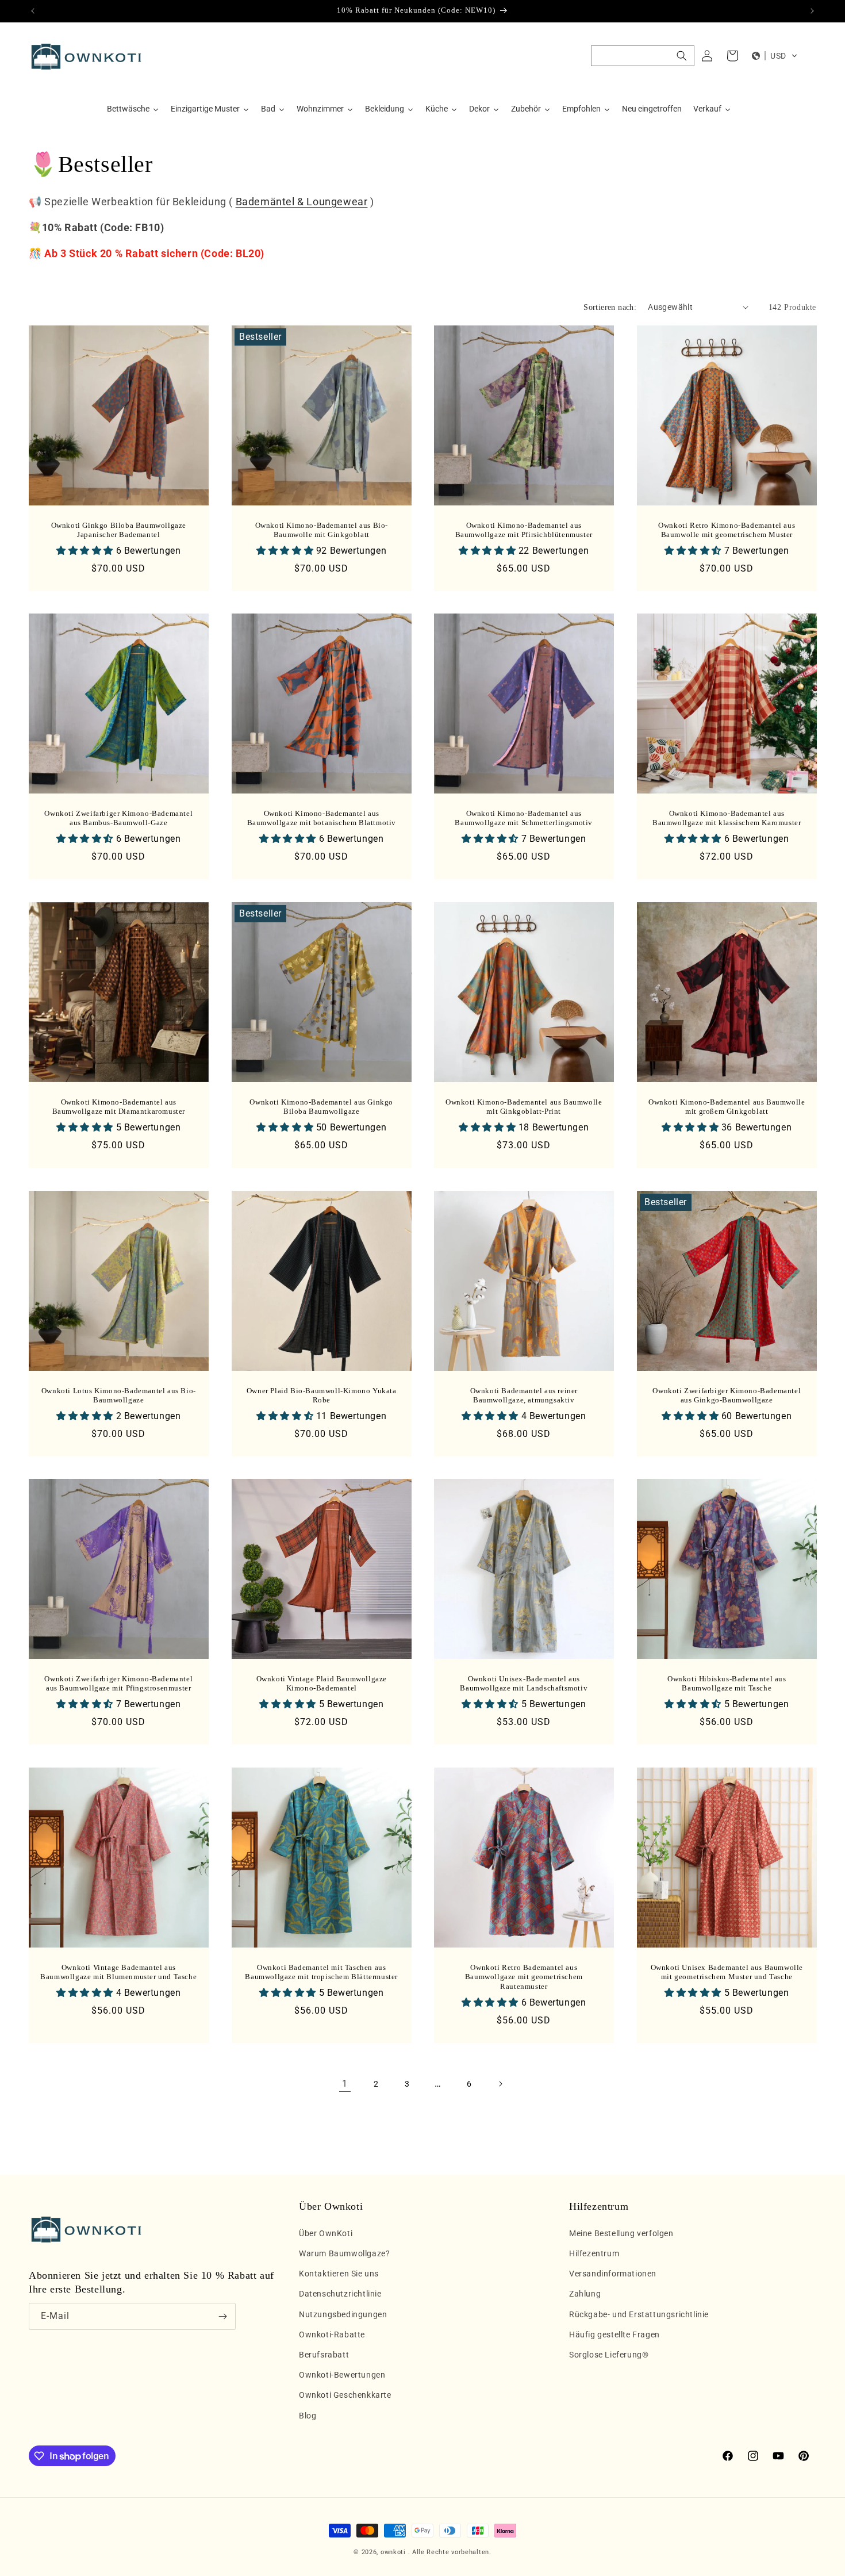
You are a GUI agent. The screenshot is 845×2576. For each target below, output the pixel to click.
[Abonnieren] (222, 2316)
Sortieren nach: (610, 307)
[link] (345, 2084)
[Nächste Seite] (500, 2084)
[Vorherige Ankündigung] (33, 11)
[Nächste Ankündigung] (812, 11)
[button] (643, 56)
